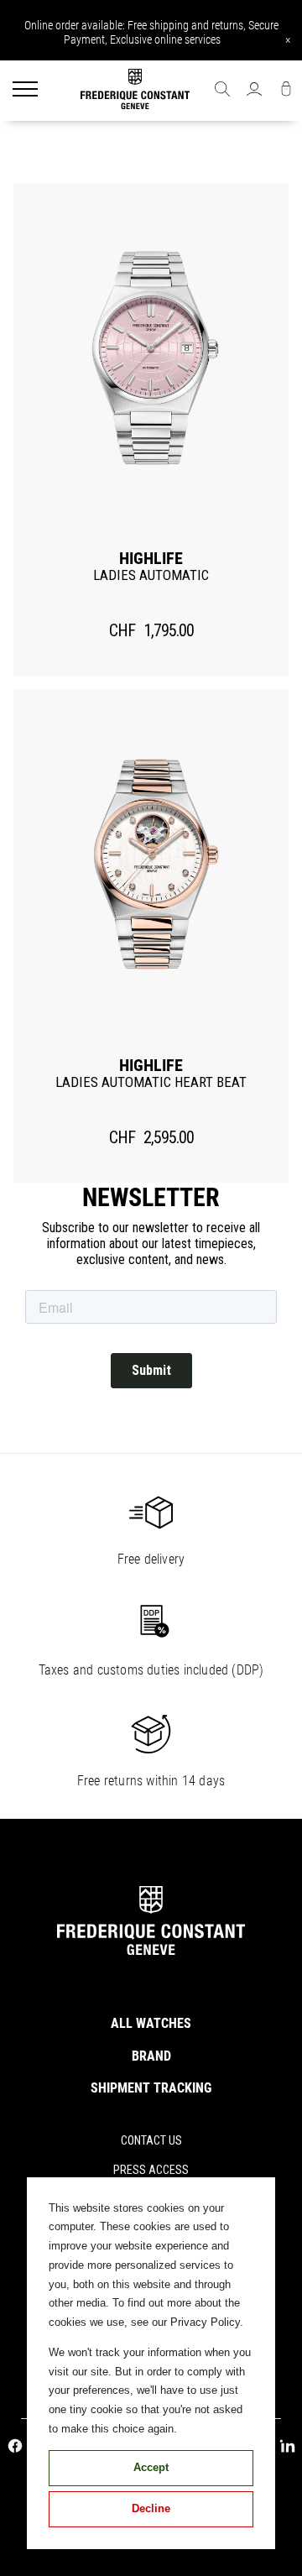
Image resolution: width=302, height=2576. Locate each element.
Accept (151, 2467)
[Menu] (25, 91)
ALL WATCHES (151, 2023)
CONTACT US (151, 2140)
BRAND (151, 2056)
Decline (151, 2508)
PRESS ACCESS (151, 2170)
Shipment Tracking (151, 2088)
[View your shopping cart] (286, 91)
